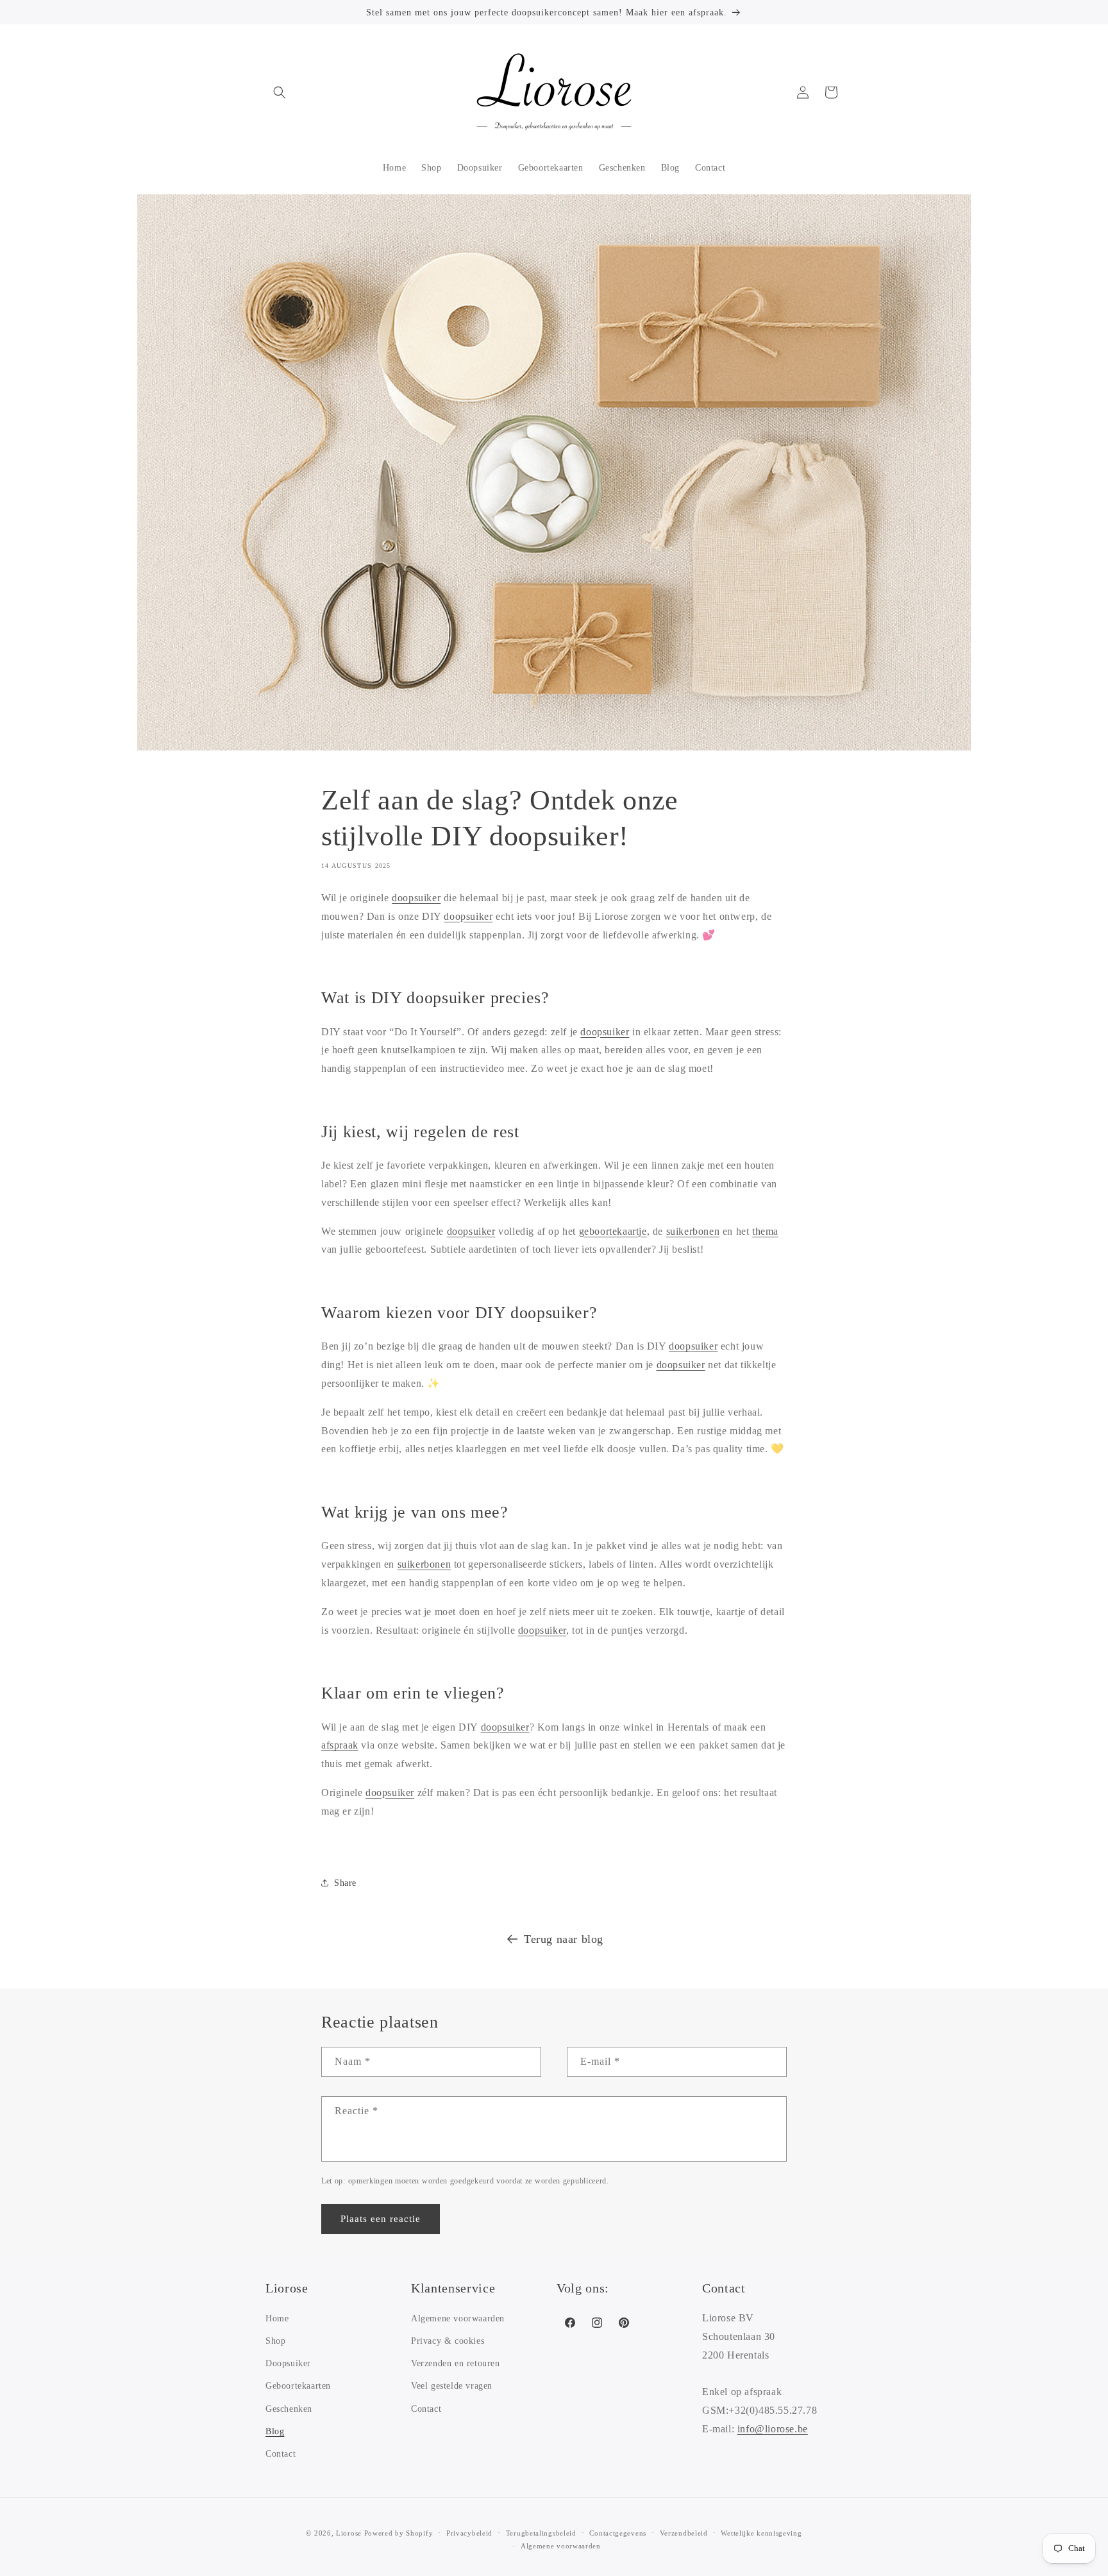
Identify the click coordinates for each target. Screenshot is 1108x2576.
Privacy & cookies (448, 2341)
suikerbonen (693, 1231)
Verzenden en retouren (456, 2363)
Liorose (349, 2533)
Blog (275, 2431)
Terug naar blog (564, 1939)
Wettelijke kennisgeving (761, 2533)
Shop (275, 2341)
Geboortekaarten (298, 2386)
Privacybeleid (469, 2533)
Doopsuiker (288, 2363)
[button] (280, 92)
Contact (281, 2454)
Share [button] (345, 1883)
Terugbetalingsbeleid (541, 2533)
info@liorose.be (773, 2429)
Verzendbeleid (684, 2533)
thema (765, 1231)
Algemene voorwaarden (458, 2318)
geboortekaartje (613, 1231)
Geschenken (289, 2409)
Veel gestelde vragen (452, 2386)
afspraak (340, 1745)
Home (277, 2318)
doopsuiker (416, 898)
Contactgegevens (618, 2533)
